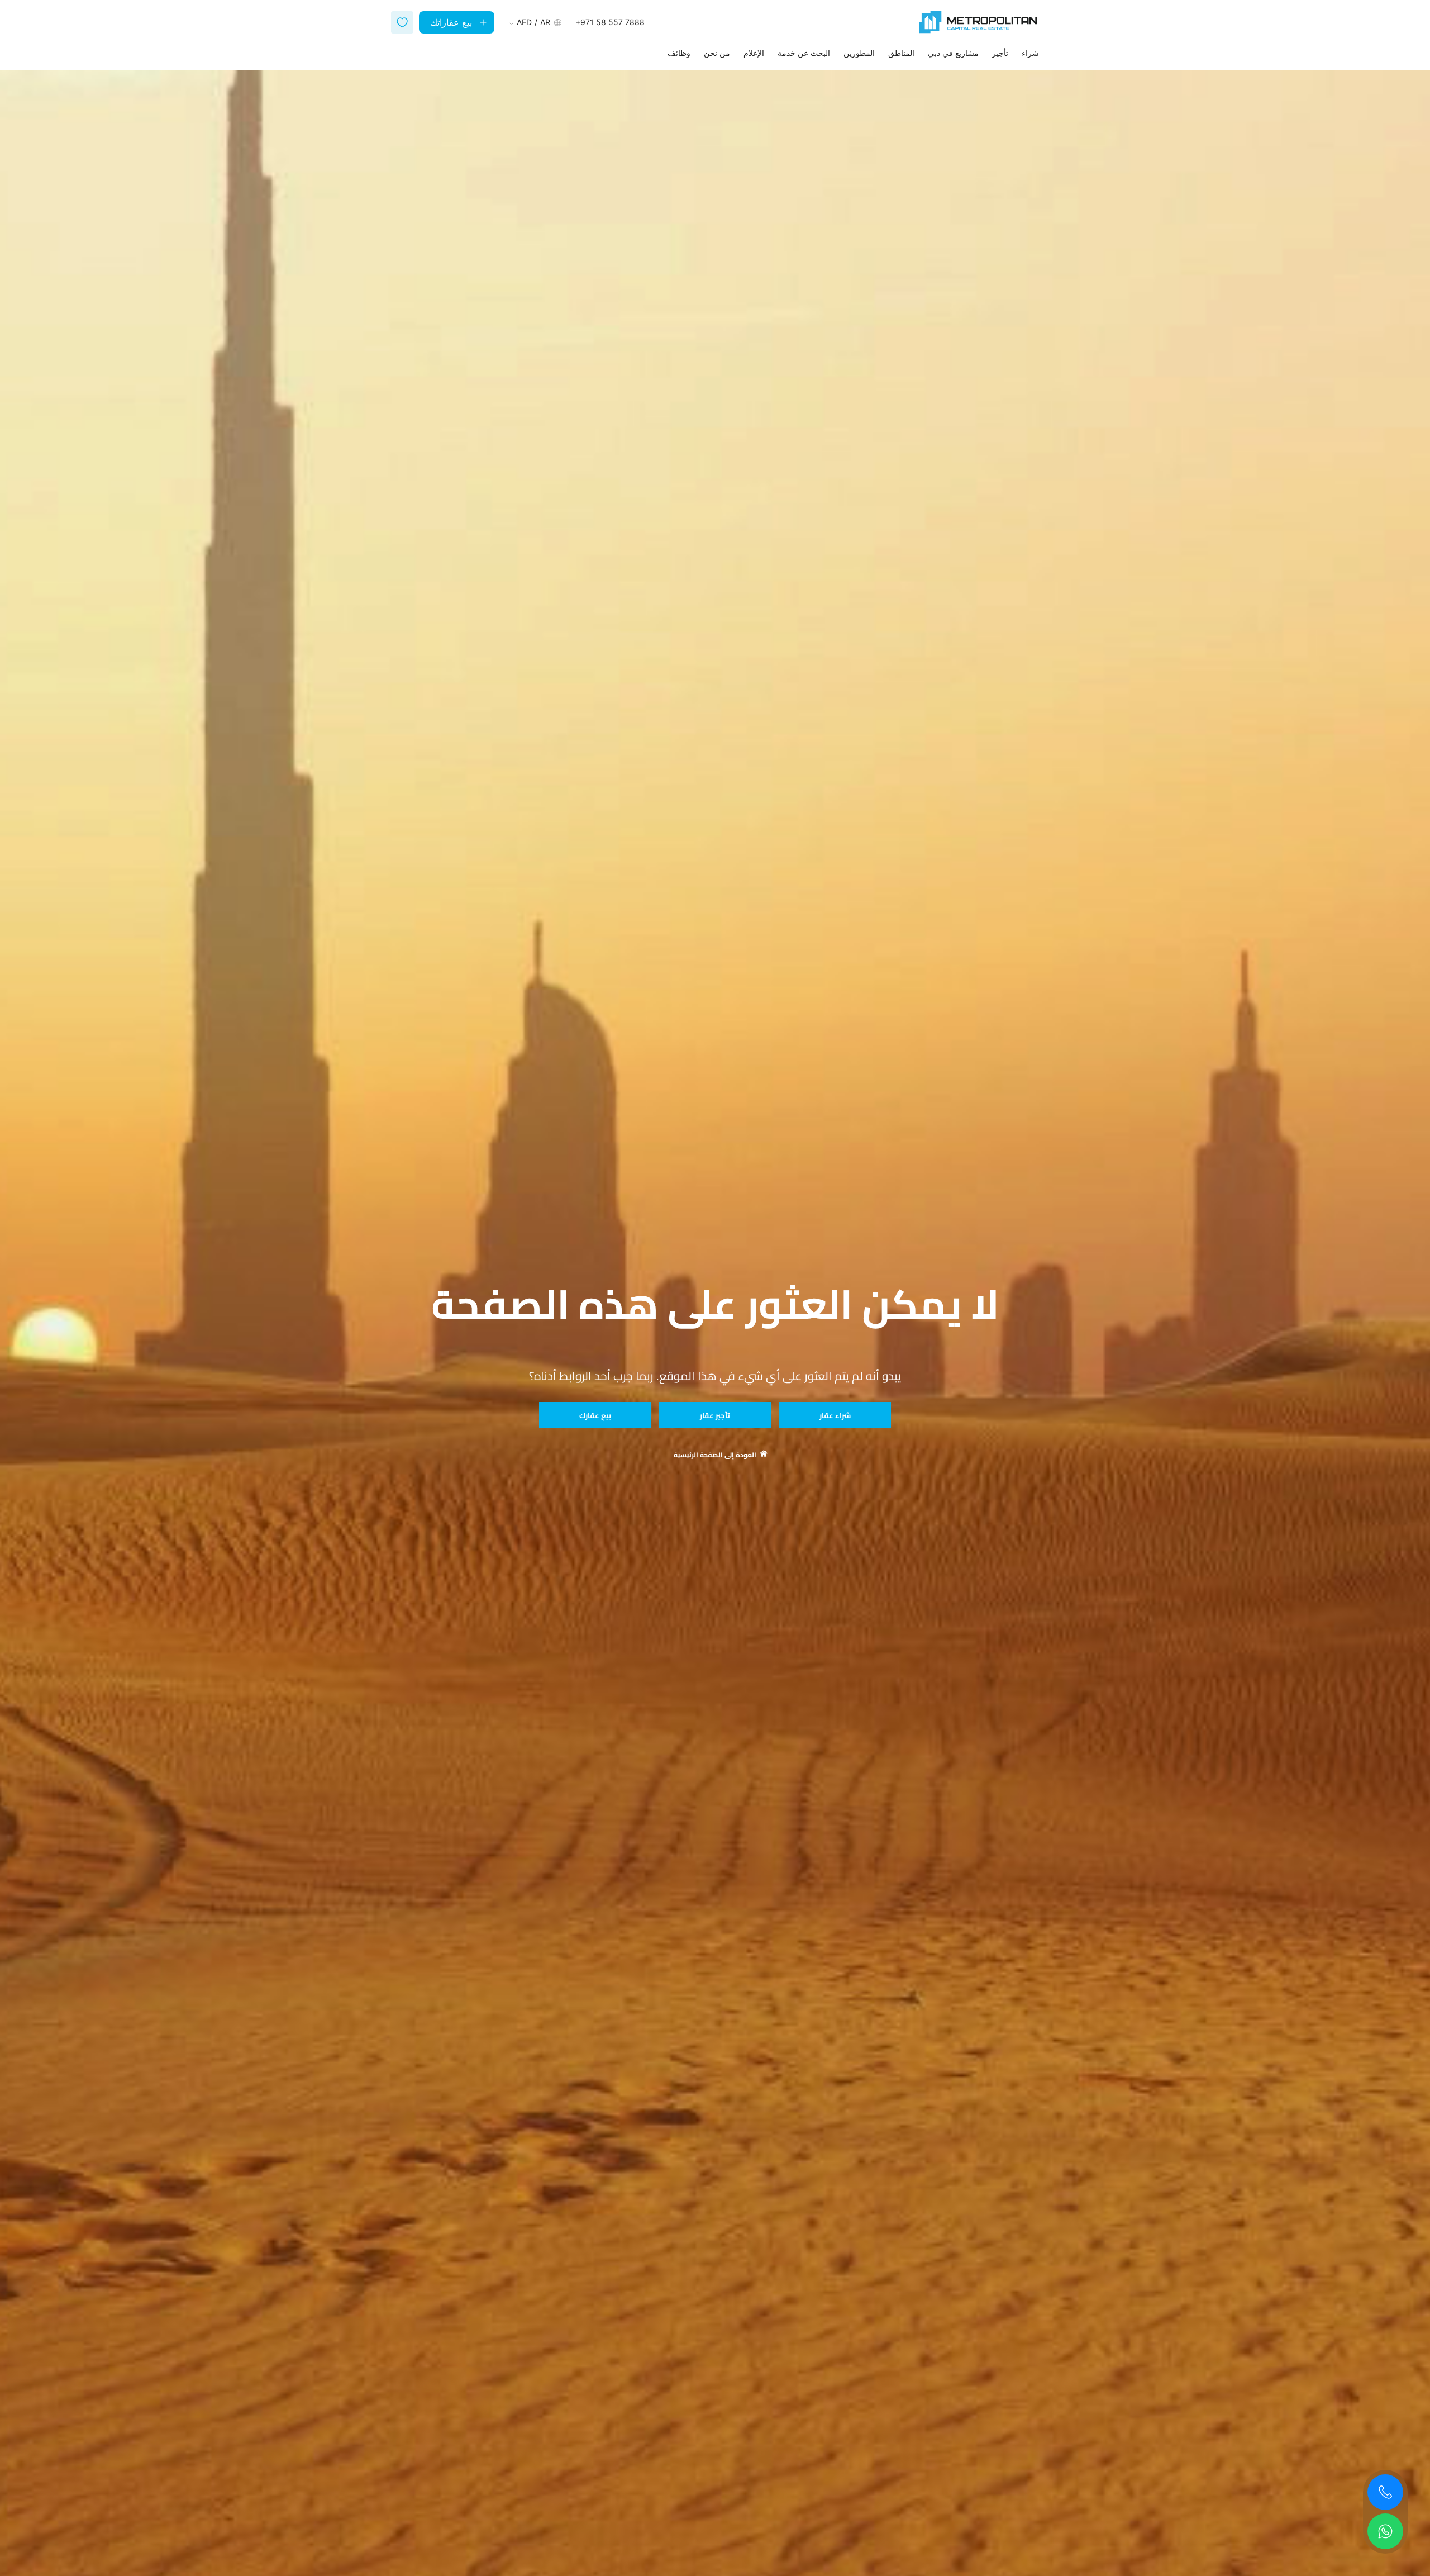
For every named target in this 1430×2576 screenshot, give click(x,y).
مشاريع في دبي (953, 53)
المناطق (901, 53)
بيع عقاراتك (451, 22)
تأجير (1000, 53)
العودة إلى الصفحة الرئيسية (715, 1455)
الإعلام (754, 53)
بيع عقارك (595, 1415)
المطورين (859, 53)
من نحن (717, 53)
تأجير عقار (715, 1415)
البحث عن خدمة (804, 53)
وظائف (679, 53)
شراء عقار (835, 1415)
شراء (1030, 53)
